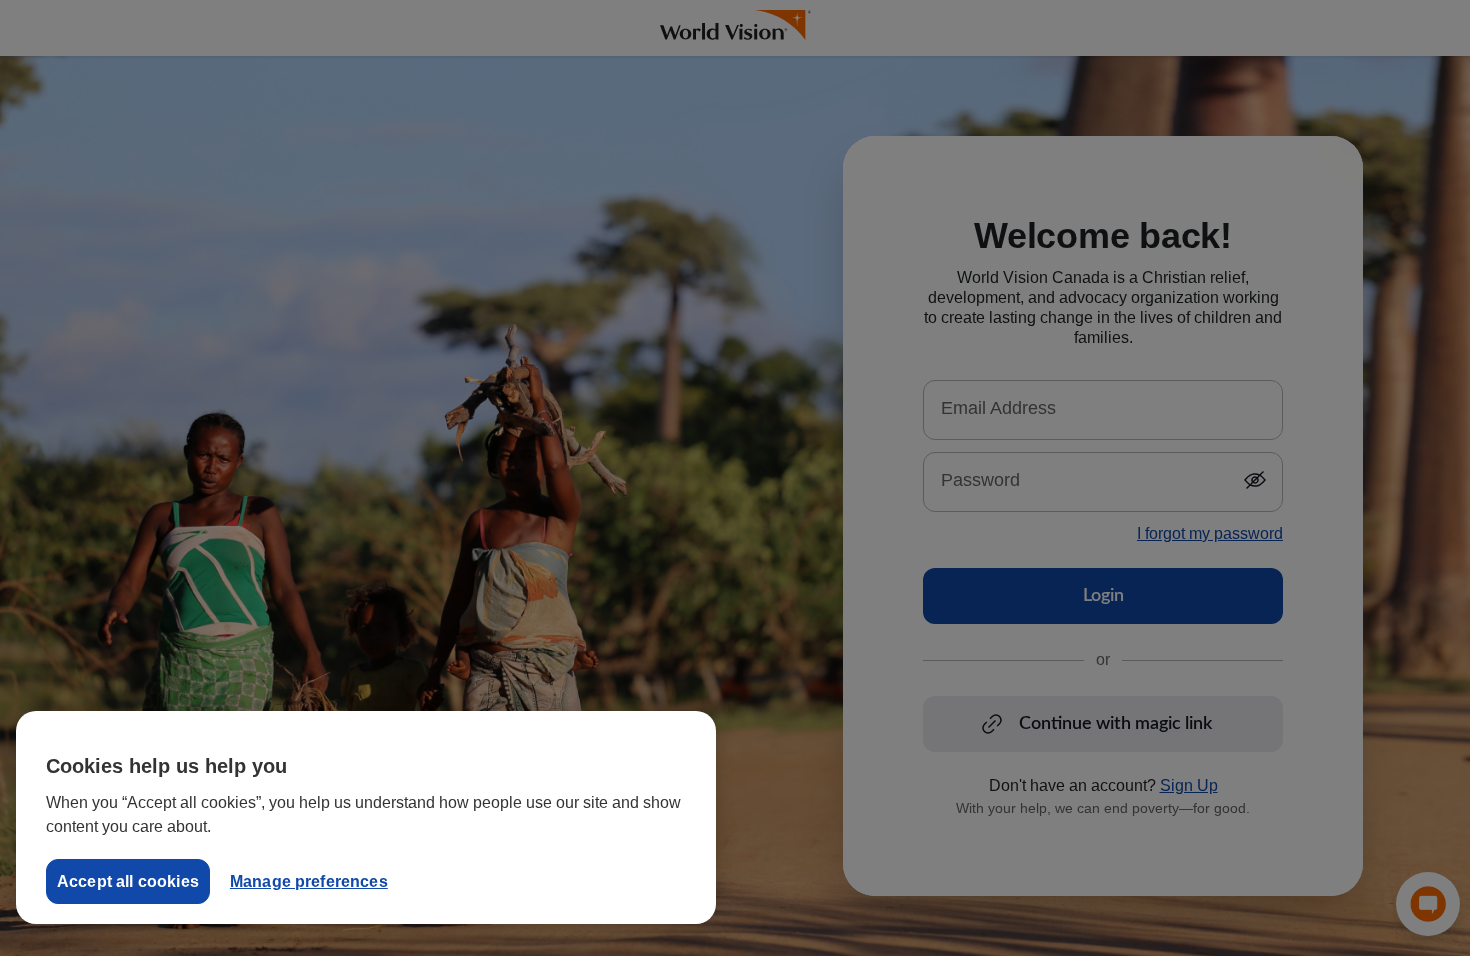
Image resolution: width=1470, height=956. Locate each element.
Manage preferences (309, 881)
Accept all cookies (128, 881)
